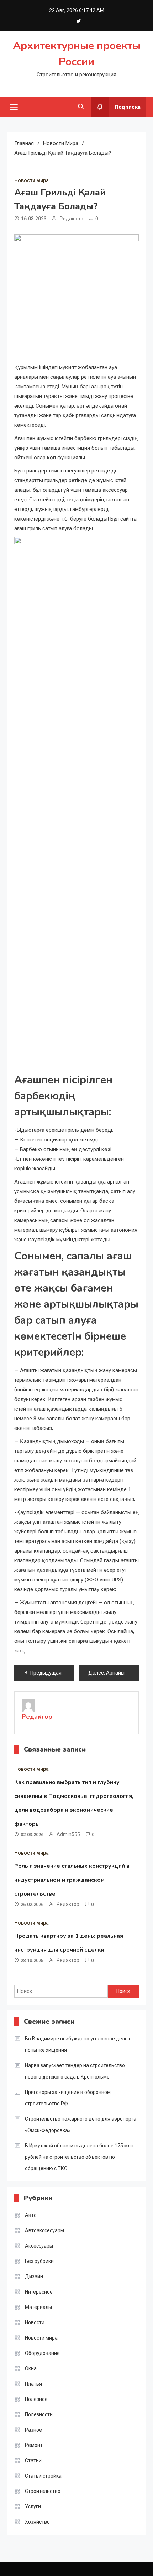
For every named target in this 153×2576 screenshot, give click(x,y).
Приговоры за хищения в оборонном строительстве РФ (68, 2098)
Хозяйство (37, 2522)
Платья (33, 2384)
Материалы (38, 2307)
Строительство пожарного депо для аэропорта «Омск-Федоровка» (81, 2125)
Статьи (33, 2460)
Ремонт (34, 2445)
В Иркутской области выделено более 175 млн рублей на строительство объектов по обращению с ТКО (79, 2157)
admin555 (68, 1834)
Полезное (36, 2399)
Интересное (39, 2292)
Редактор (71, 219)
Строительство (43, 2491)
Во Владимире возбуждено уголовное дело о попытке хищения (78, 2044)
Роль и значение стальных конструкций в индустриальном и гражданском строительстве (72, 1880)
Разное (33, 2430)
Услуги (33, 2506)
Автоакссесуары (44, 2230)
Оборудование (42, 2353)
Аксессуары (39, 2246)
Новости (35, 2322)
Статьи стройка (43, 2476)
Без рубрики (39, 2261)
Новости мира (31, 180)
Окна (31, 2368)
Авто (31, 2215)
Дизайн (34, 2276)
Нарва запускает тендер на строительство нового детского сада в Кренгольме (75, 2071)
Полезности (39, 2414)
